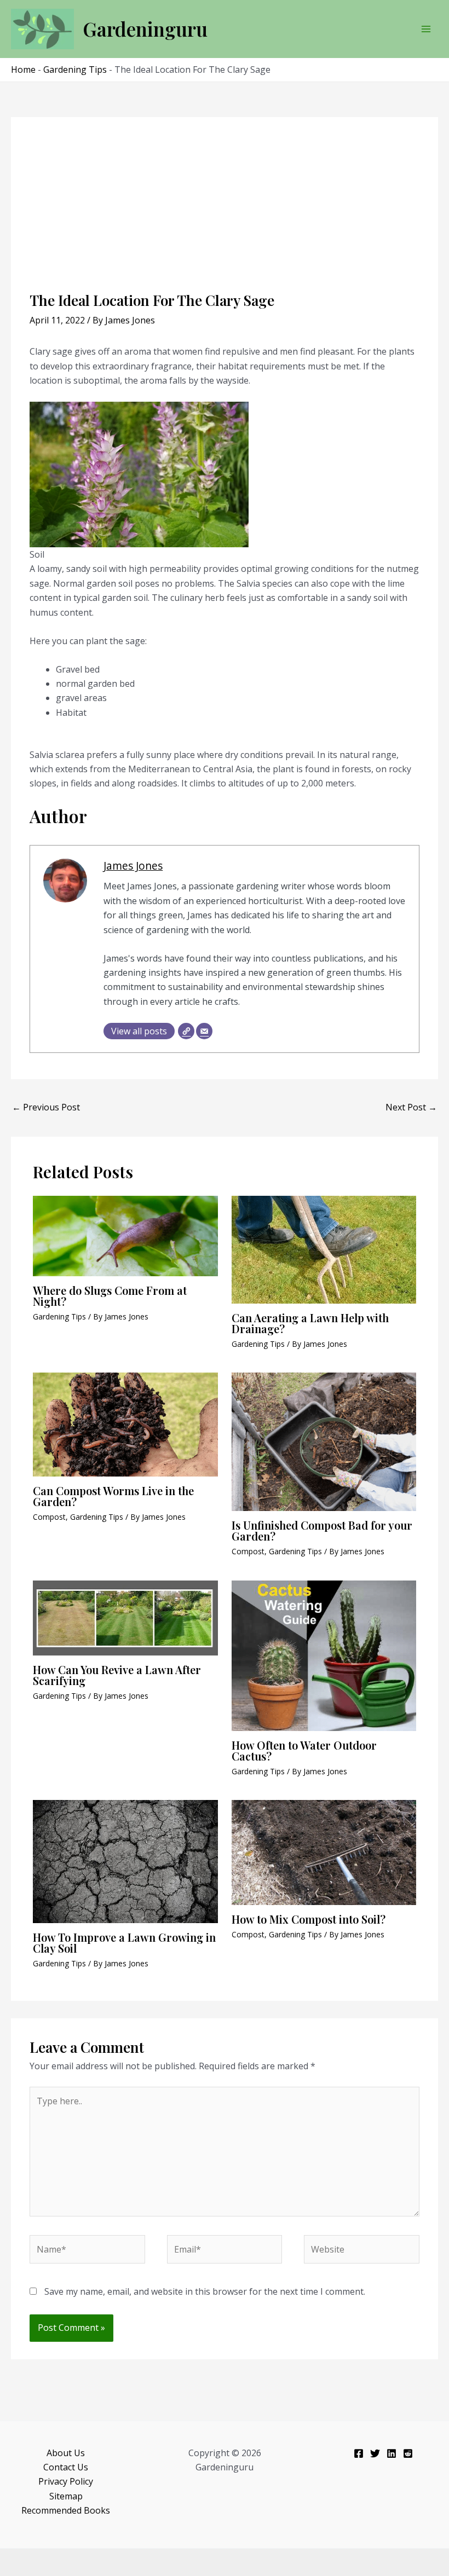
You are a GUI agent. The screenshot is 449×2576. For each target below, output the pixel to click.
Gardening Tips (75, 70)
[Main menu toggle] (426, 29)
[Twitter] (375, 2453)
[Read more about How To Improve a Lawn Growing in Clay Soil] (125, 1861)
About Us (66, 2453)
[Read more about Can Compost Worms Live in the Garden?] (125, 1424)
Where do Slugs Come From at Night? (110, 1296)
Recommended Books (66, 2510)
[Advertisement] (225, 210)
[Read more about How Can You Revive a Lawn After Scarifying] (125, 1617)
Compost (49, 1517)
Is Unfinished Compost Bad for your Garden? (322, 1530)
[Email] (204, 1031)
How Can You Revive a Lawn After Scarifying (117, 1675)
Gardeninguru (145, 29)
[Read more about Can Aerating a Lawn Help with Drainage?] (324, 1249)
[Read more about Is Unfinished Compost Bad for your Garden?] (324, 1441)
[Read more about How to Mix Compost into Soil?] (324, 1851)
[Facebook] (359, 2453)
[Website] (186, 1031)
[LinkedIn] (392, 2453)
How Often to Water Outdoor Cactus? (304, 1750)
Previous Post (46, 1107)
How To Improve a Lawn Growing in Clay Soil (124, 1943)
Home (23, 70)
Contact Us (66, 2467)
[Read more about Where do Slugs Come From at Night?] (125, 1235)
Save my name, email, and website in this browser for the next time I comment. (205, 2291)
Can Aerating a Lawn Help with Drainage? (310, 1323)
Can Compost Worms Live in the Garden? (113, 1496)
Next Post (411, 1107)
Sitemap (66, 2496)
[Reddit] (408, 2453)
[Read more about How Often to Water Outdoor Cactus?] (324, 1655)
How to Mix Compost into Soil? (309, 1919)
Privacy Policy (66, 2481)
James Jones (133, 866)
